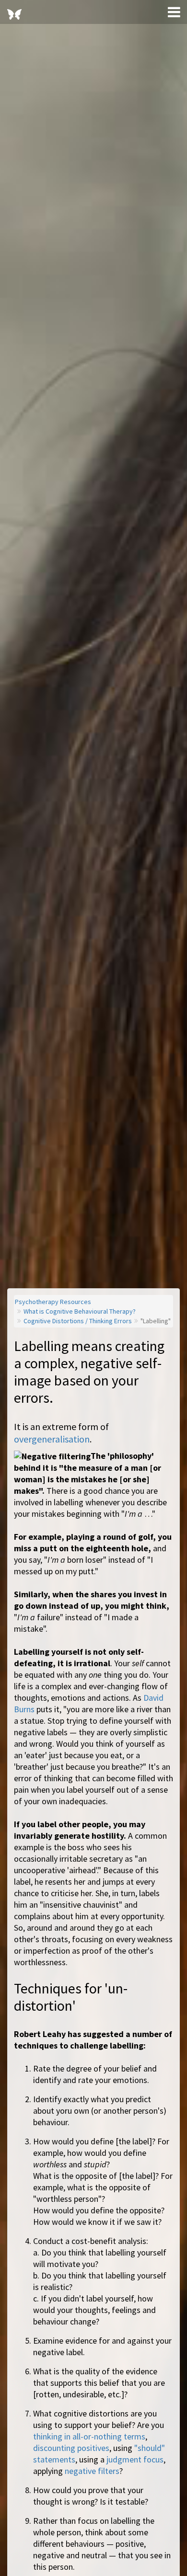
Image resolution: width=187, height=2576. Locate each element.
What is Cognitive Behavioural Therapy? (80, 1311)
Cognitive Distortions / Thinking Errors (78, 1321)
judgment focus (135, 2459)
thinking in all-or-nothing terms (89, 2436)
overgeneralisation (52, 1439)
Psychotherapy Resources (53, 1302)
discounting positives (71, 2448)
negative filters (92, 2471)
